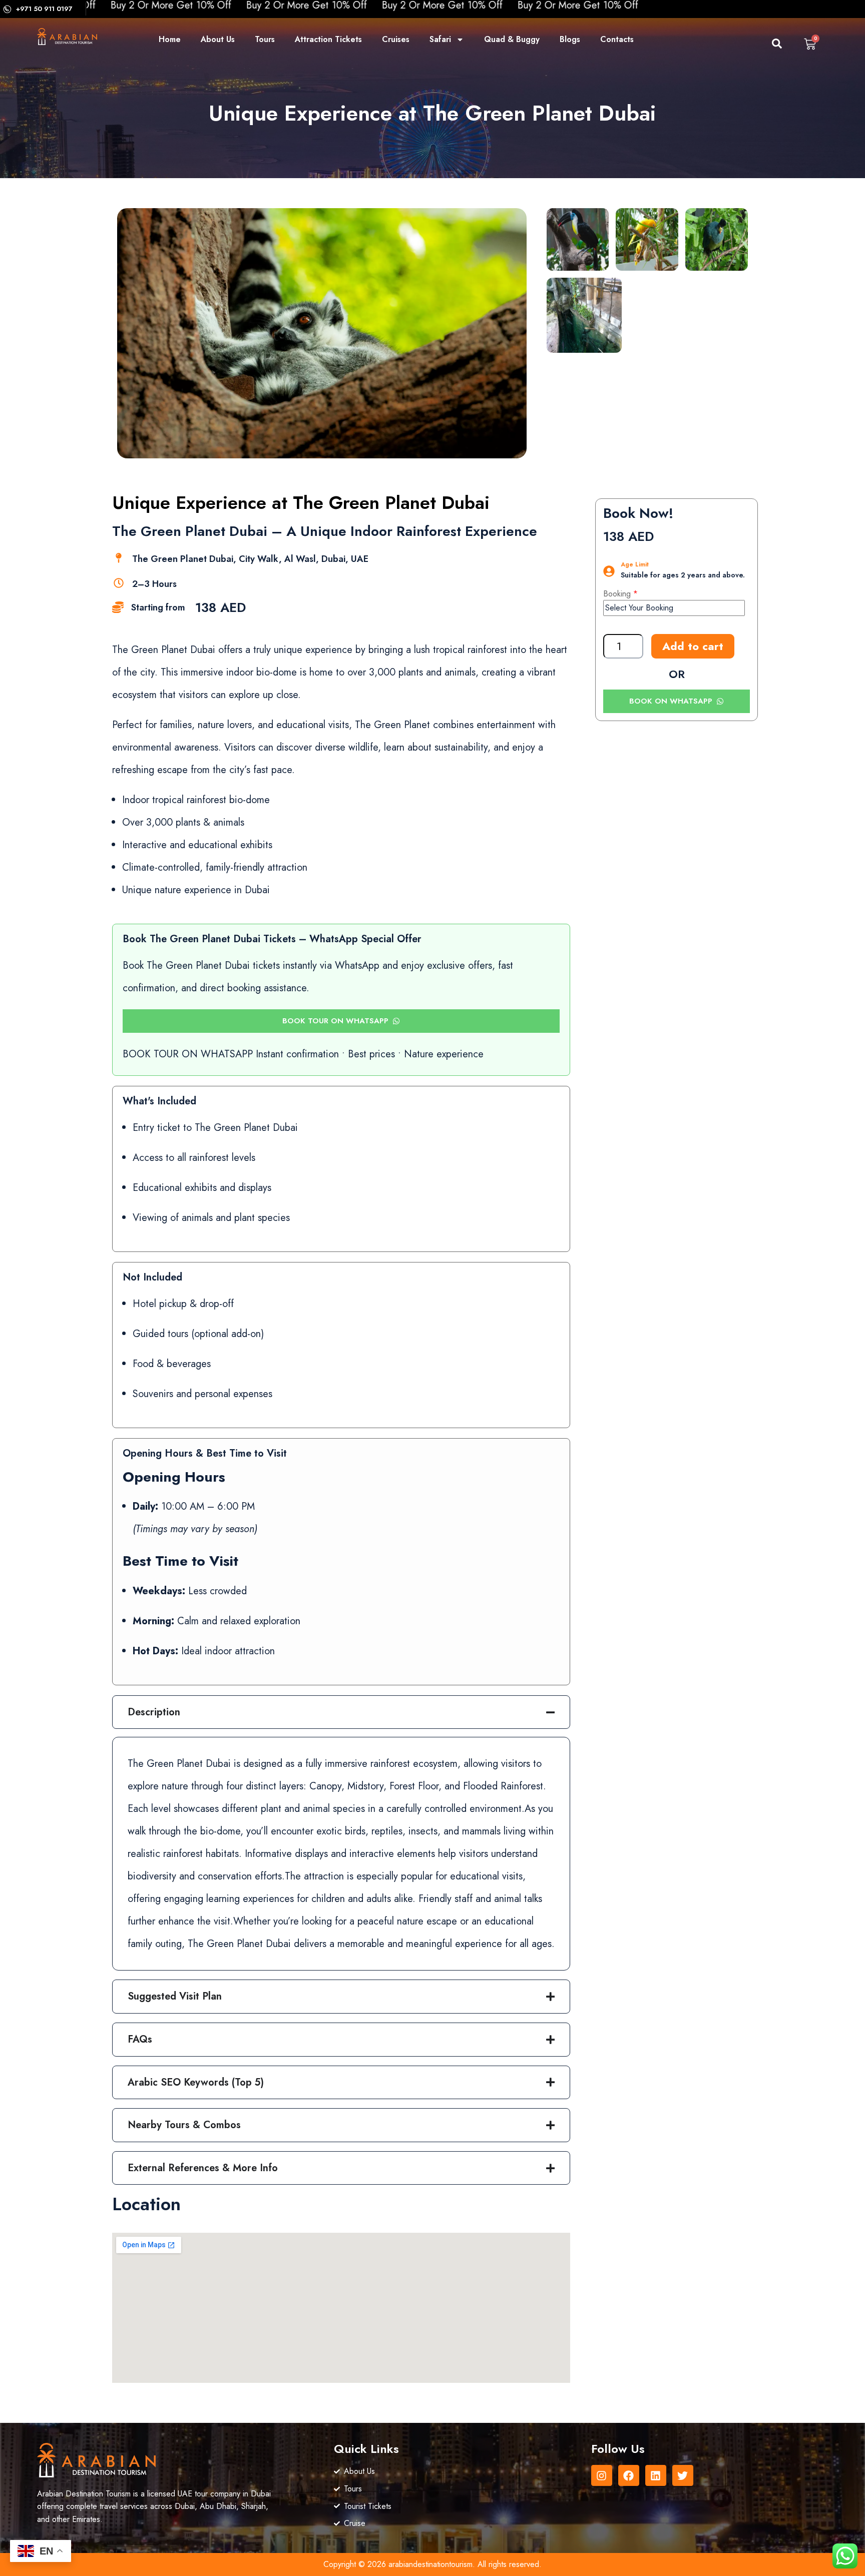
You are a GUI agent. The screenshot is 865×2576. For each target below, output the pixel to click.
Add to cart (693, 646)
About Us (218, 39)
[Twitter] (683, 2475)
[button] (769, 46)
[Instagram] (602, 2475)
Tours (265, 39)
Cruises (396, 39)
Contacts (617, 39)
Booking (617, 594)
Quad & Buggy (512, 39)
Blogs (570, 39)
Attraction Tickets (328, 39)
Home (170, 39)
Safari (440, 39)
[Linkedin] (656, 2475)
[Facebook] (629, 2475)
